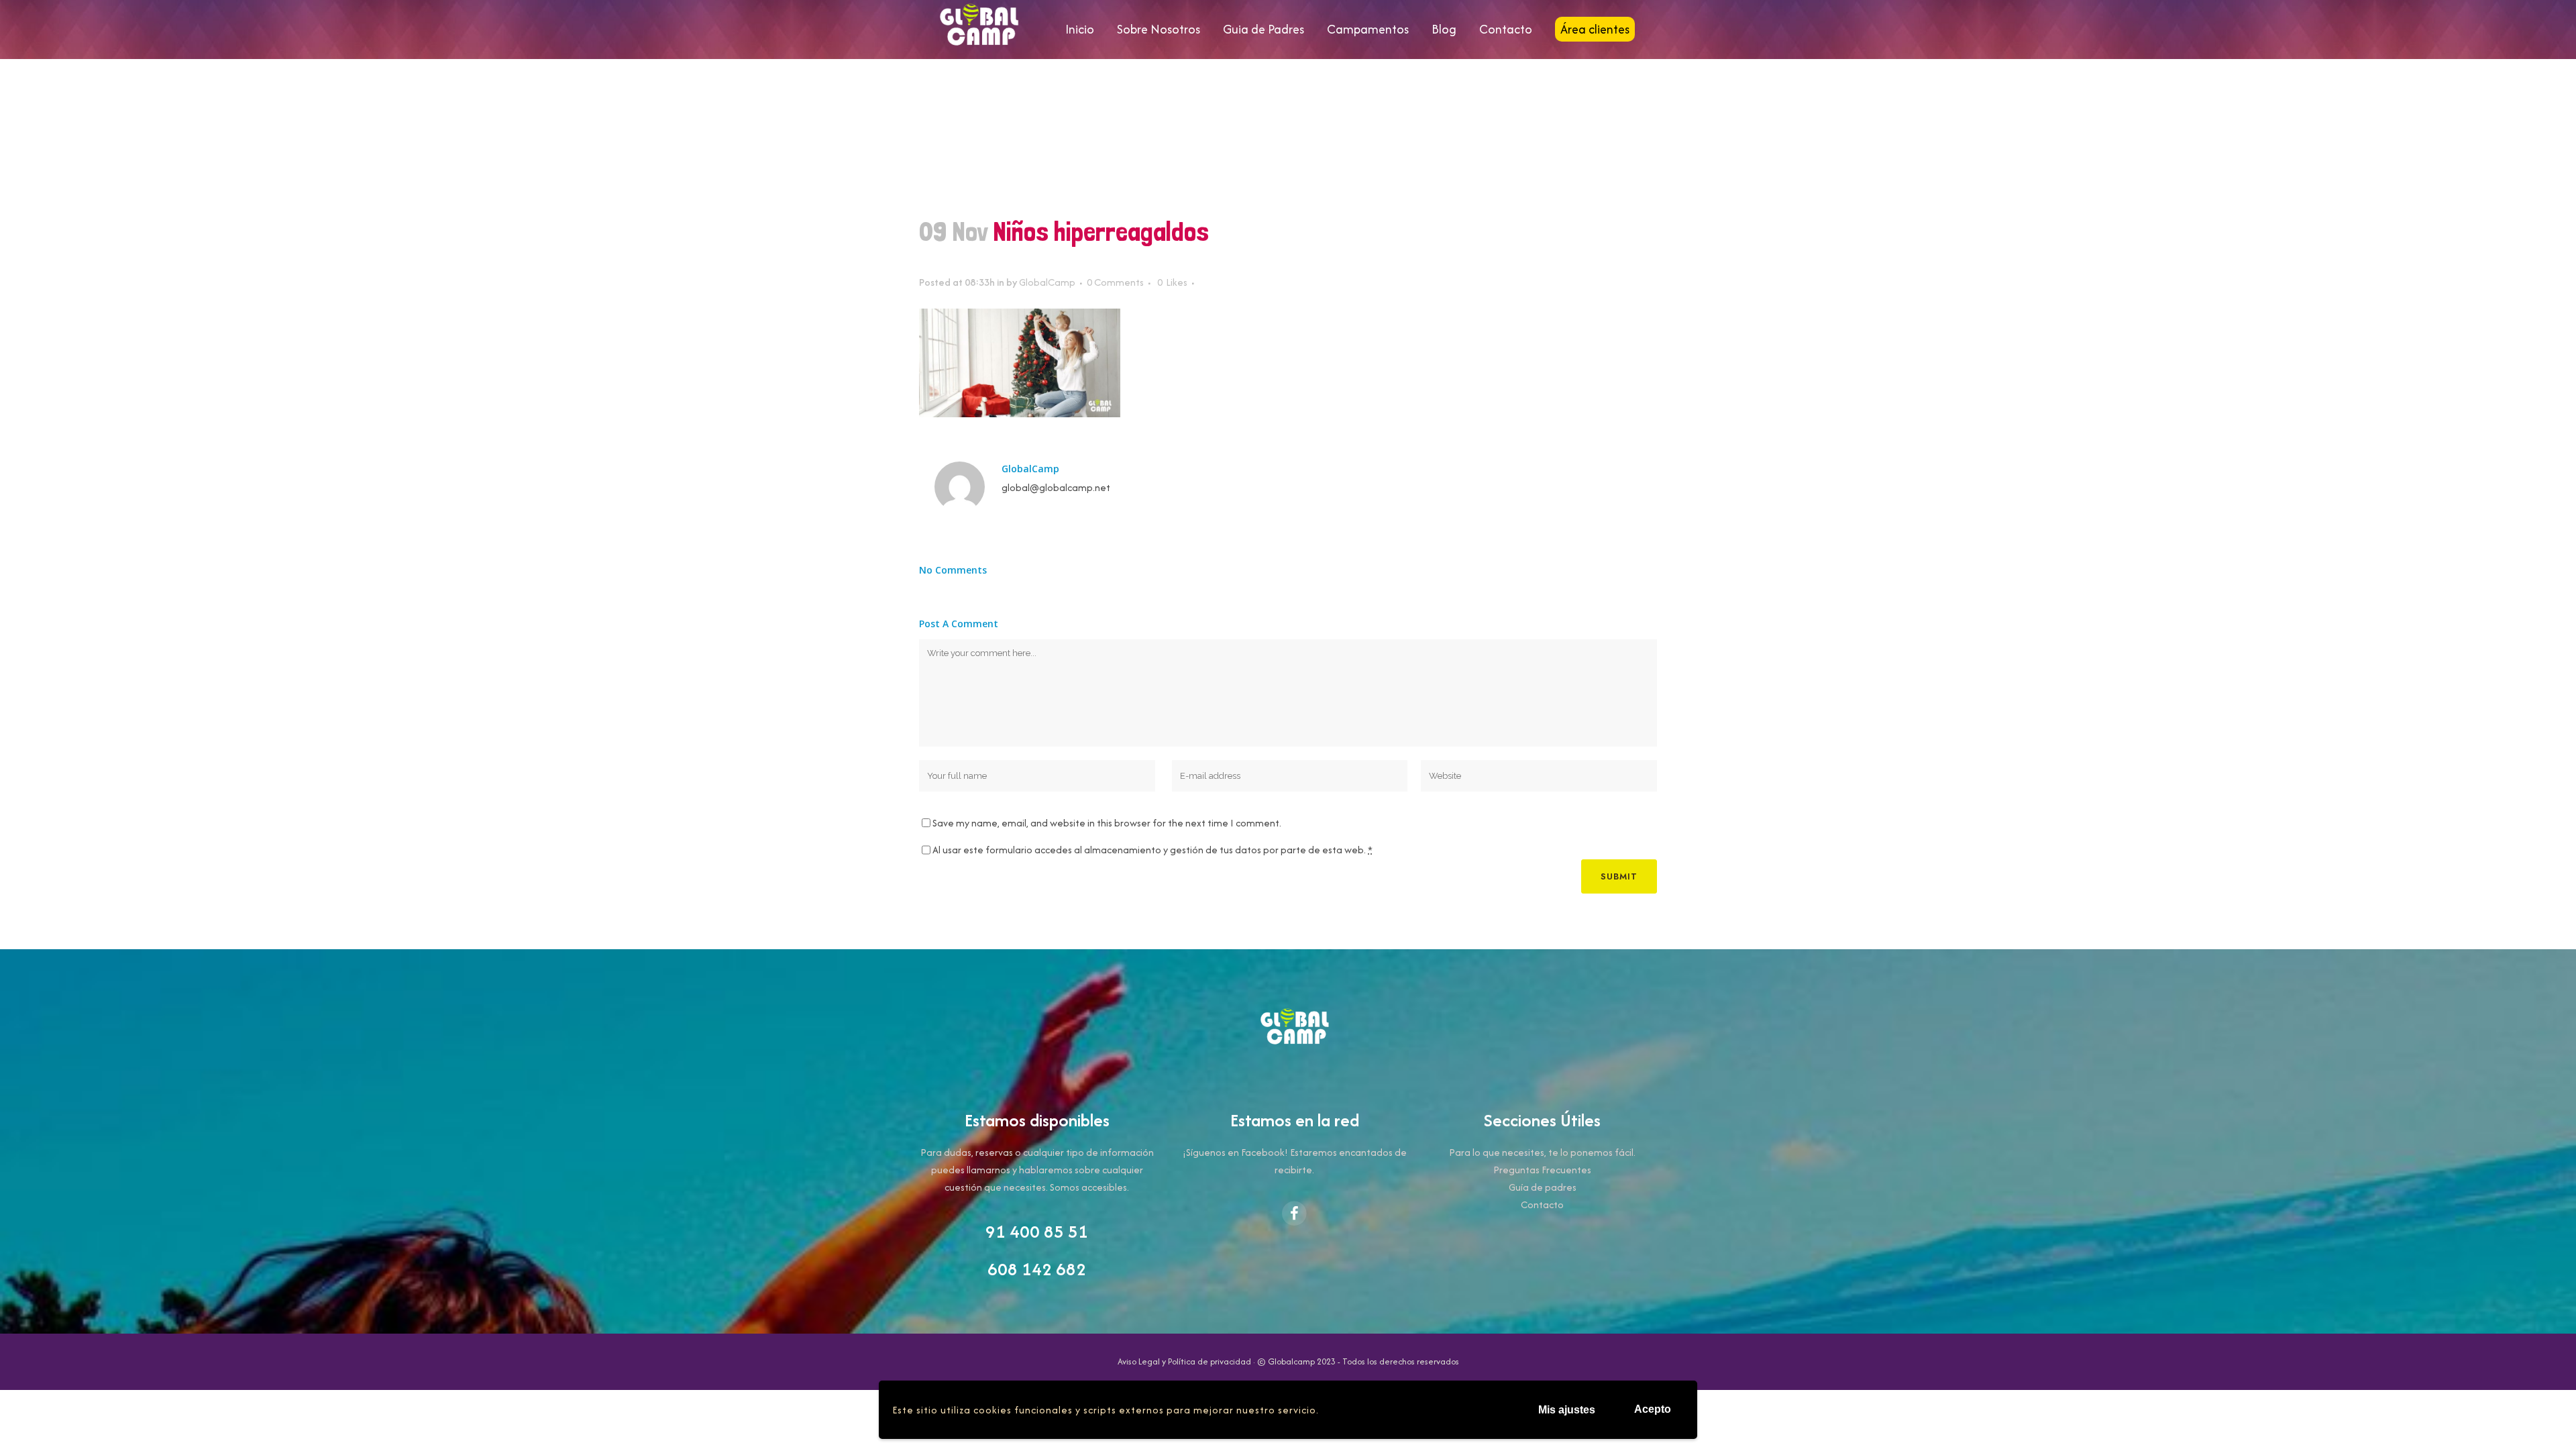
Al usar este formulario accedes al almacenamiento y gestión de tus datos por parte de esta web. (1152, 850)
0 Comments (1115, 282)
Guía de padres (1543, 1187)
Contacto (1542, 1204)
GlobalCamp (1047, 282)
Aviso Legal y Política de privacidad (1184, 1361)
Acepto (1653, 1409)
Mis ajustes (1567, 1410)
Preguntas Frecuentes (1542, 1170)
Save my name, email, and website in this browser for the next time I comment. (1107, 823)
